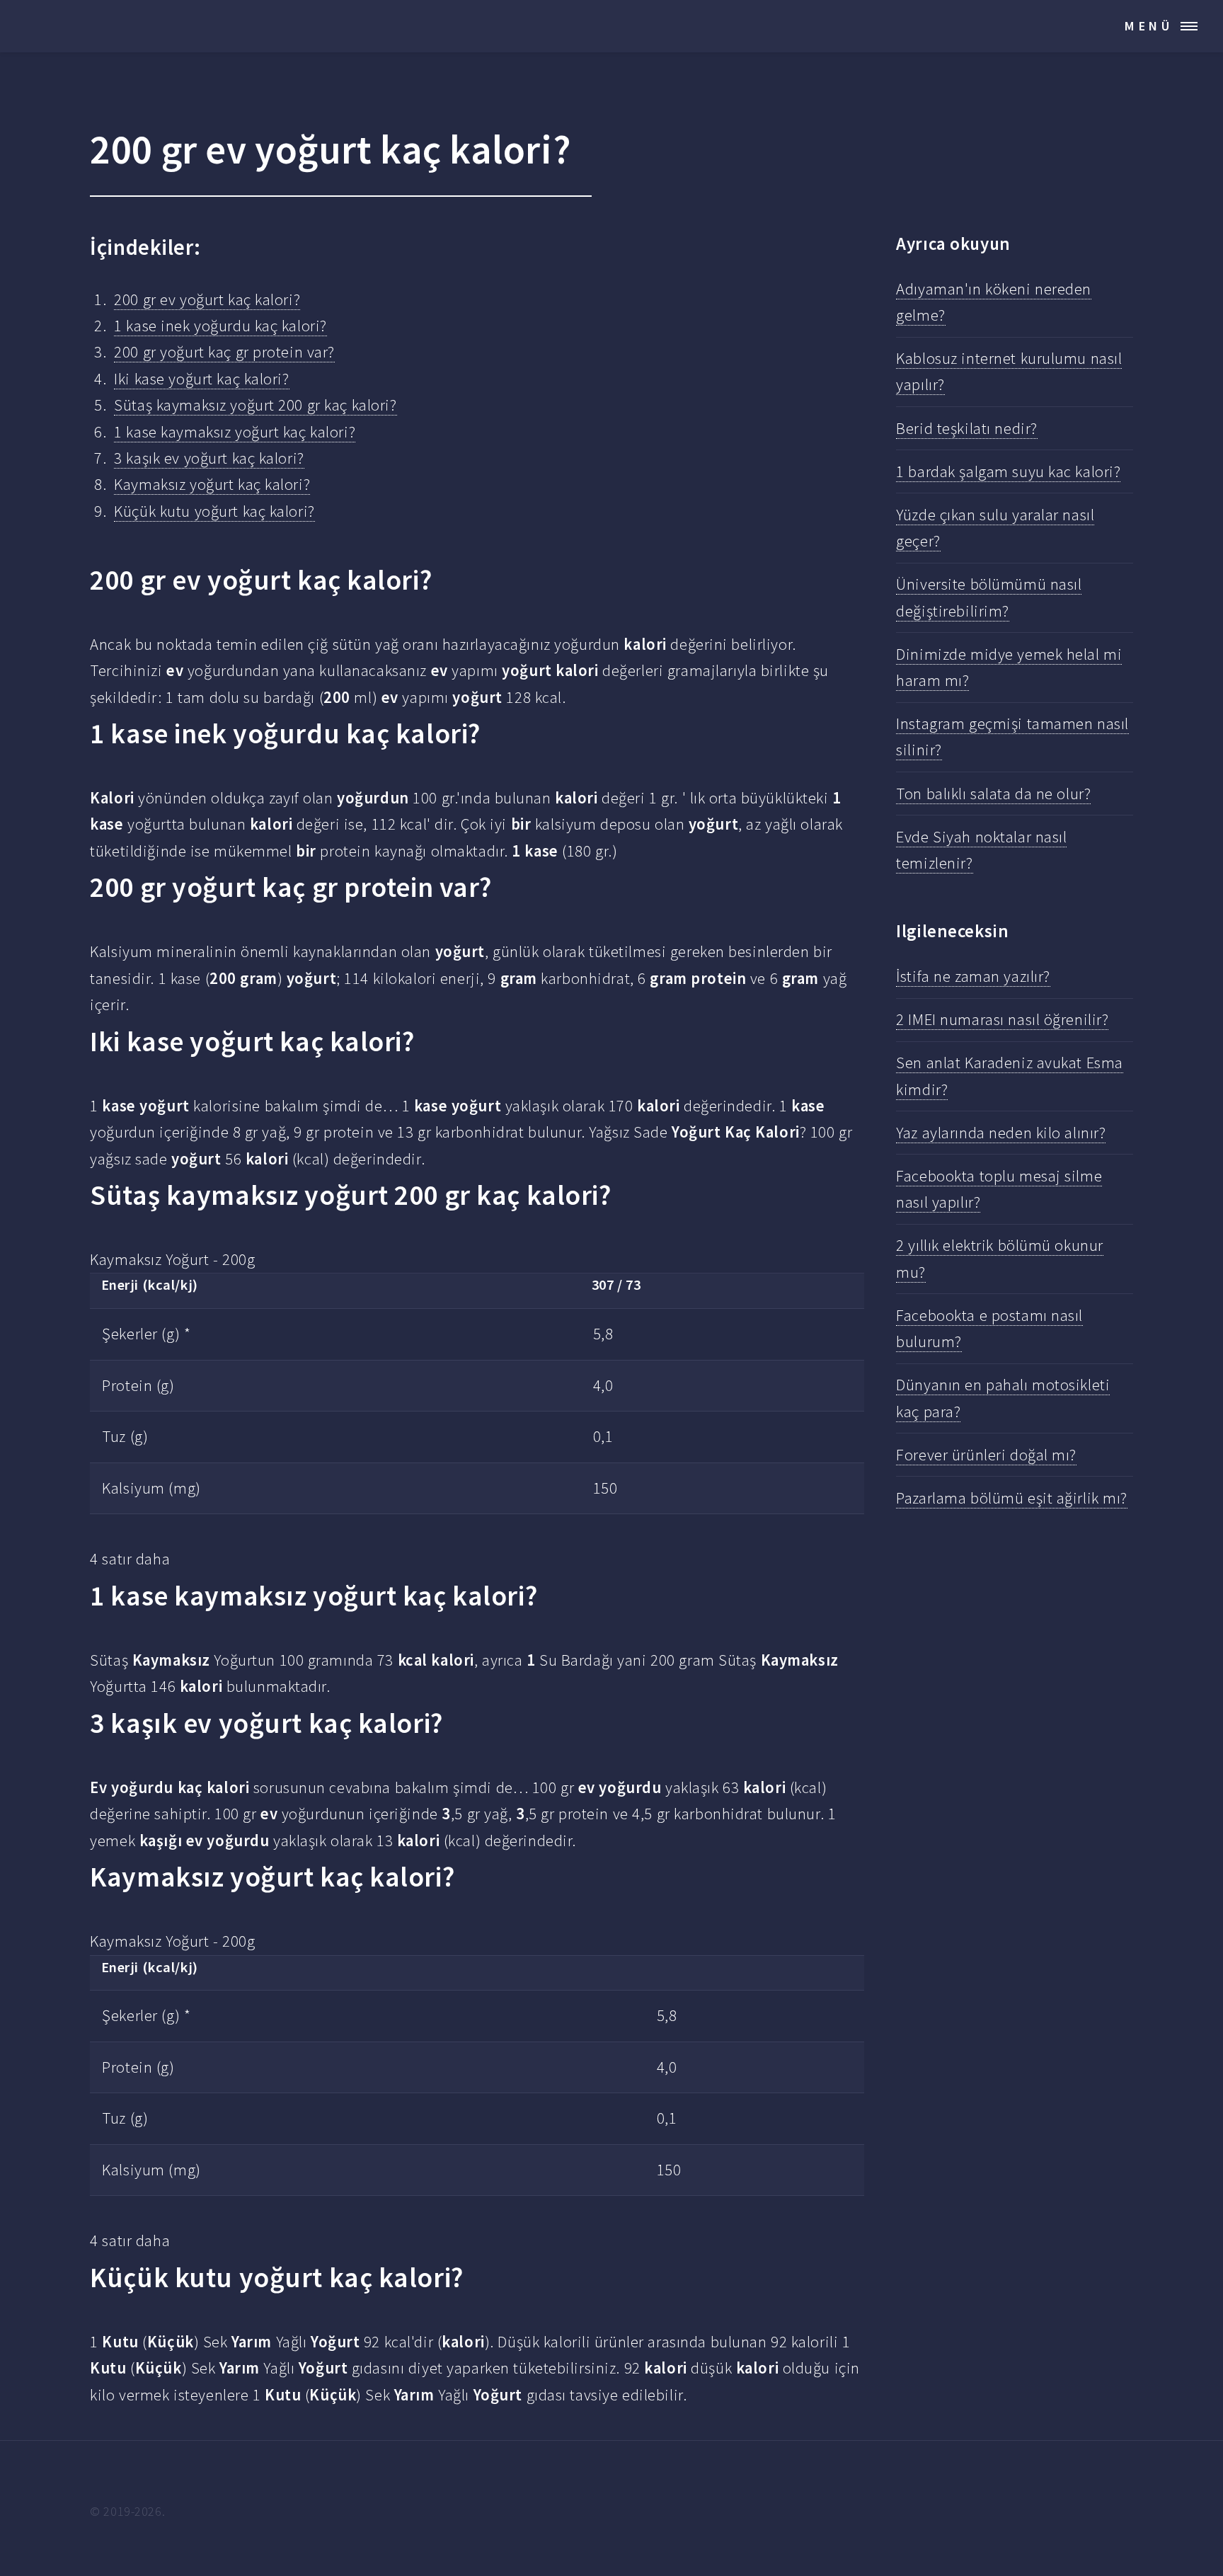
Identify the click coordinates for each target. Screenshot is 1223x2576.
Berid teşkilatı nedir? (966, 428)
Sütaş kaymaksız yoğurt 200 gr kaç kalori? (255, 405)
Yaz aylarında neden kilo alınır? (1001, 1133)
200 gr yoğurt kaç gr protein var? (224, 352)
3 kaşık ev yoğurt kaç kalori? (209, 458)
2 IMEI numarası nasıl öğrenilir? (1002, 1019)
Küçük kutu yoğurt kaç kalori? (214, 511)
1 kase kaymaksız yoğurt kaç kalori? (235, 432)
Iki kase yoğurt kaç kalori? (201, 379)
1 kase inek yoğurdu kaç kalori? (220, 326)
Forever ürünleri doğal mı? (986, 1455)
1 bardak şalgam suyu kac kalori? (1008, 471)
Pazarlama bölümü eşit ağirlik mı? (1012, 1498)
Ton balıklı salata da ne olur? (993, 794)
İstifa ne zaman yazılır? (973, 976)
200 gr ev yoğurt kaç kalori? (207, 299)
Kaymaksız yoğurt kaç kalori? (212, 484)
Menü (1149, 26)
